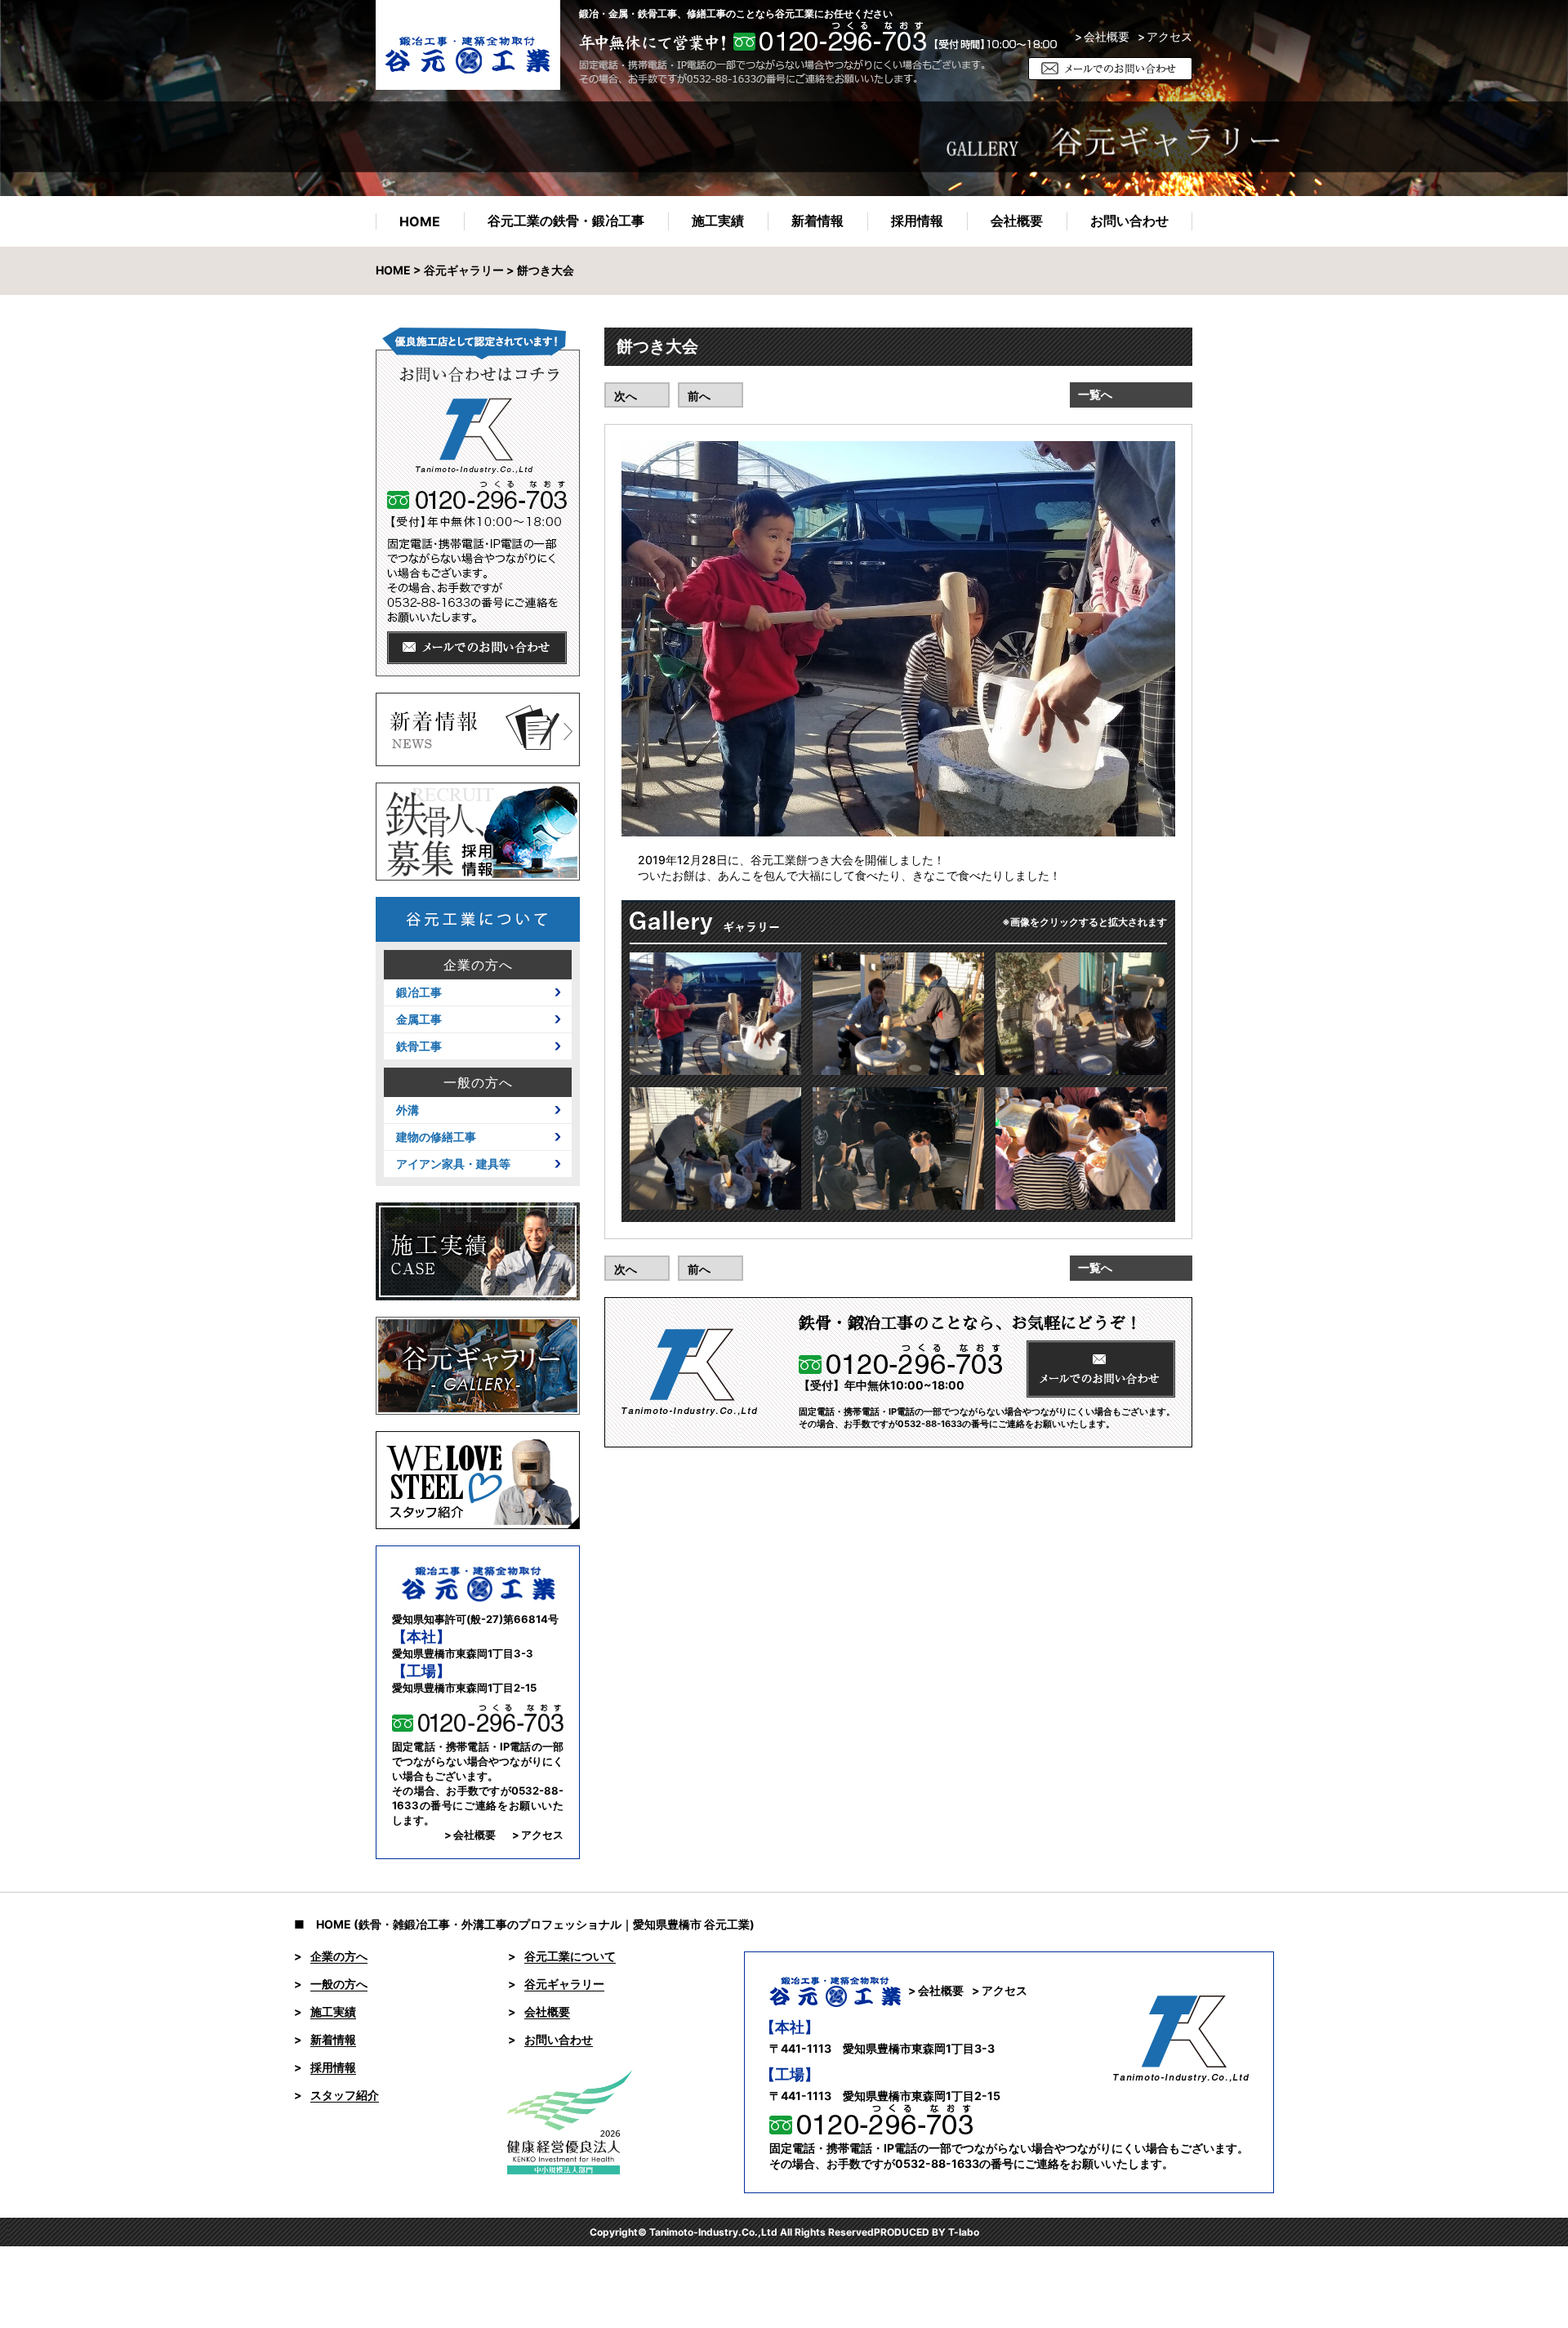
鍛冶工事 (419, 992)
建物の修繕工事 (436, 1137)
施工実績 (718, 221)
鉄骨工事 (419, 1046)
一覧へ (1095, 394)
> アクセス (538, 1835)
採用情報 (917, 221)
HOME (420, 221)
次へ (626, 396)
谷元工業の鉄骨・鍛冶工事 (566, 221)
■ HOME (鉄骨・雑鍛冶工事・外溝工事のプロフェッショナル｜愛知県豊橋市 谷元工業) (524, 1924)
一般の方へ (478, 1082)
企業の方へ (478, 965)
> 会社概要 (1102, 37)
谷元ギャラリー (464, 270)
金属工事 (419, 1019)
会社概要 (1017, 221)
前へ (699, 396)
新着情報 (817, 221)
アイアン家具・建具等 (453, 1164)
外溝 (408, 1110)
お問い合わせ (1129, 221)
